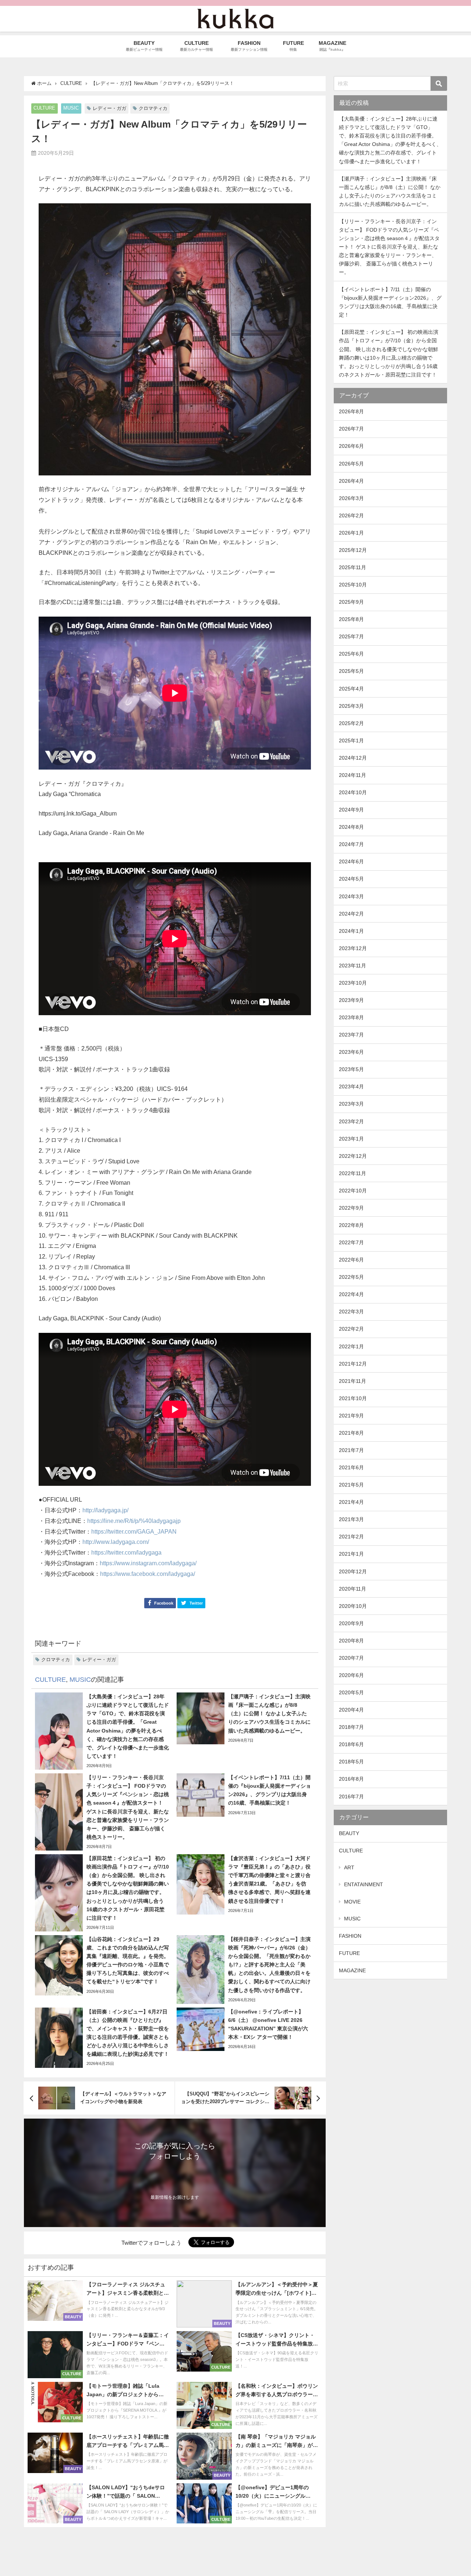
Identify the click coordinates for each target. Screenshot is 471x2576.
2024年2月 (351, 914)
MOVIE (352, 1902)
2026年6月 (351, 446)
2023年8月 (351, 1017)
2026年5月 (351, 464)
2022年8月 (351, 1225)
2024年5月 (351, 879)
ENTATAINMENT (364, 1884)
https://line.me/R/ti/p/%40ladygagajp (134, 1521)
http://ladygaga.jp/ (105, 1510)
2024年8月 (351, 827)
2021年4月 (351, 1502)
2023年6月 (351, 1052)
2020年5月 (351, 1692)
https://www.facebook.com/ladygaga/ (148, 1574)
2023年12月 (353, 948)
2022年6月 (351, 1260)
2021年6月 (351, 1467)
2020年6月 (351, 1675)
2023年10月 (353, 983)
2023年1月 (351, 1139)
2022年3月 (351, 1312)
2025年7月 (351, 636)
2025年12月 (353, 550)
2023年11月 (353, 966)
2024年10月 (353, 792)
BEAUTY (349, 1833)
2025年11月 (353, 567)
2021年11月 (353, 1381)
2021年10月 (353, 1398)
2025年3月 (351, 706)
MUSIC (71, 108)
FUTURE (349, 1953)
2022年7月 (351, 1242)
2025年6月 (351, 654)
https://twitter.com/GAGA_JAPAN (134, 1532)
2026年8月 (351, 411)
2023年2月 (351, 1121)
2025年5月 (351, 671)
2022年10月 (353, 1191)
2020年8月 (351, 1641)
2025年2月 (351, 723)
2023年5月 (351, 1069)
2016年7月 (351, 1797)
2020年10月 (353, 1606)
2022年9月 (351, 1208)
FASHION (350, 1936)
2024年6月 (351, 861)
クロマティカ (153, 108)
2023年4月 (351, 1087)
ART (349, 1867)
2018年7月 (351, 1727)
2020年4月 (351, 1710)
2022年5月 (351, 1277)
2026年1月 (351, 533)
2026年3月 (351, 498)
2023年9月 (351, 1000)
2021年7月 (351, 1450)
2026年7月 (351, 429)
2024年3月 (351, 896)
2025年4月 (351, 689)
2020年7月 (351, 1658)
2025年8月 (351, 619)
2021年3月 (351, 1519)
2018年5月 (351, 1762)
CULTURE (44, 108)
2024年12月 (353, 758)
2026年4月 (351, 481)
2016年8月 (351, 1779)
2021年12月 (353, 1364)
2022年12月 (353, 1156)
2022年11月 (353, 1173)
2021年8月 (351, 1433)
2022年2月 (351, 1329)
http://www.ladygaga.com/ (116, 1542)
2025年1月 (351, 741)
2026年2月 (351, 515)
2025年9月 (351, 602)
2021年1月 (351, 1554)
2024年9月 (351, 810)
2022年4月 (351, 1294)
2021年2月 (351, 1537)
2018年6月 (351, 1744)
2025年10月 (353, 585)
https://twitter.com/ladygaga (126, 1553)
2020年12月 (353, 1571)
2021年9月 (351, 1416)
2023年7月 (351, 1035)
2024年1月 (351, 931)
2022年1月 (351, 1346)
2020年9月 (351, 1623)
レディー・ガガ (109, 108)
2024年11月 (353, 775)
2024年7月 (351, 844)
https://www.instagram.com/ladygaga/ (148, 1563)
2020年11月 (353, 1589)
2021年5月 (351, 1485)
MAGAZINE (352, 1970)
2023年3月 (351, 1104)
